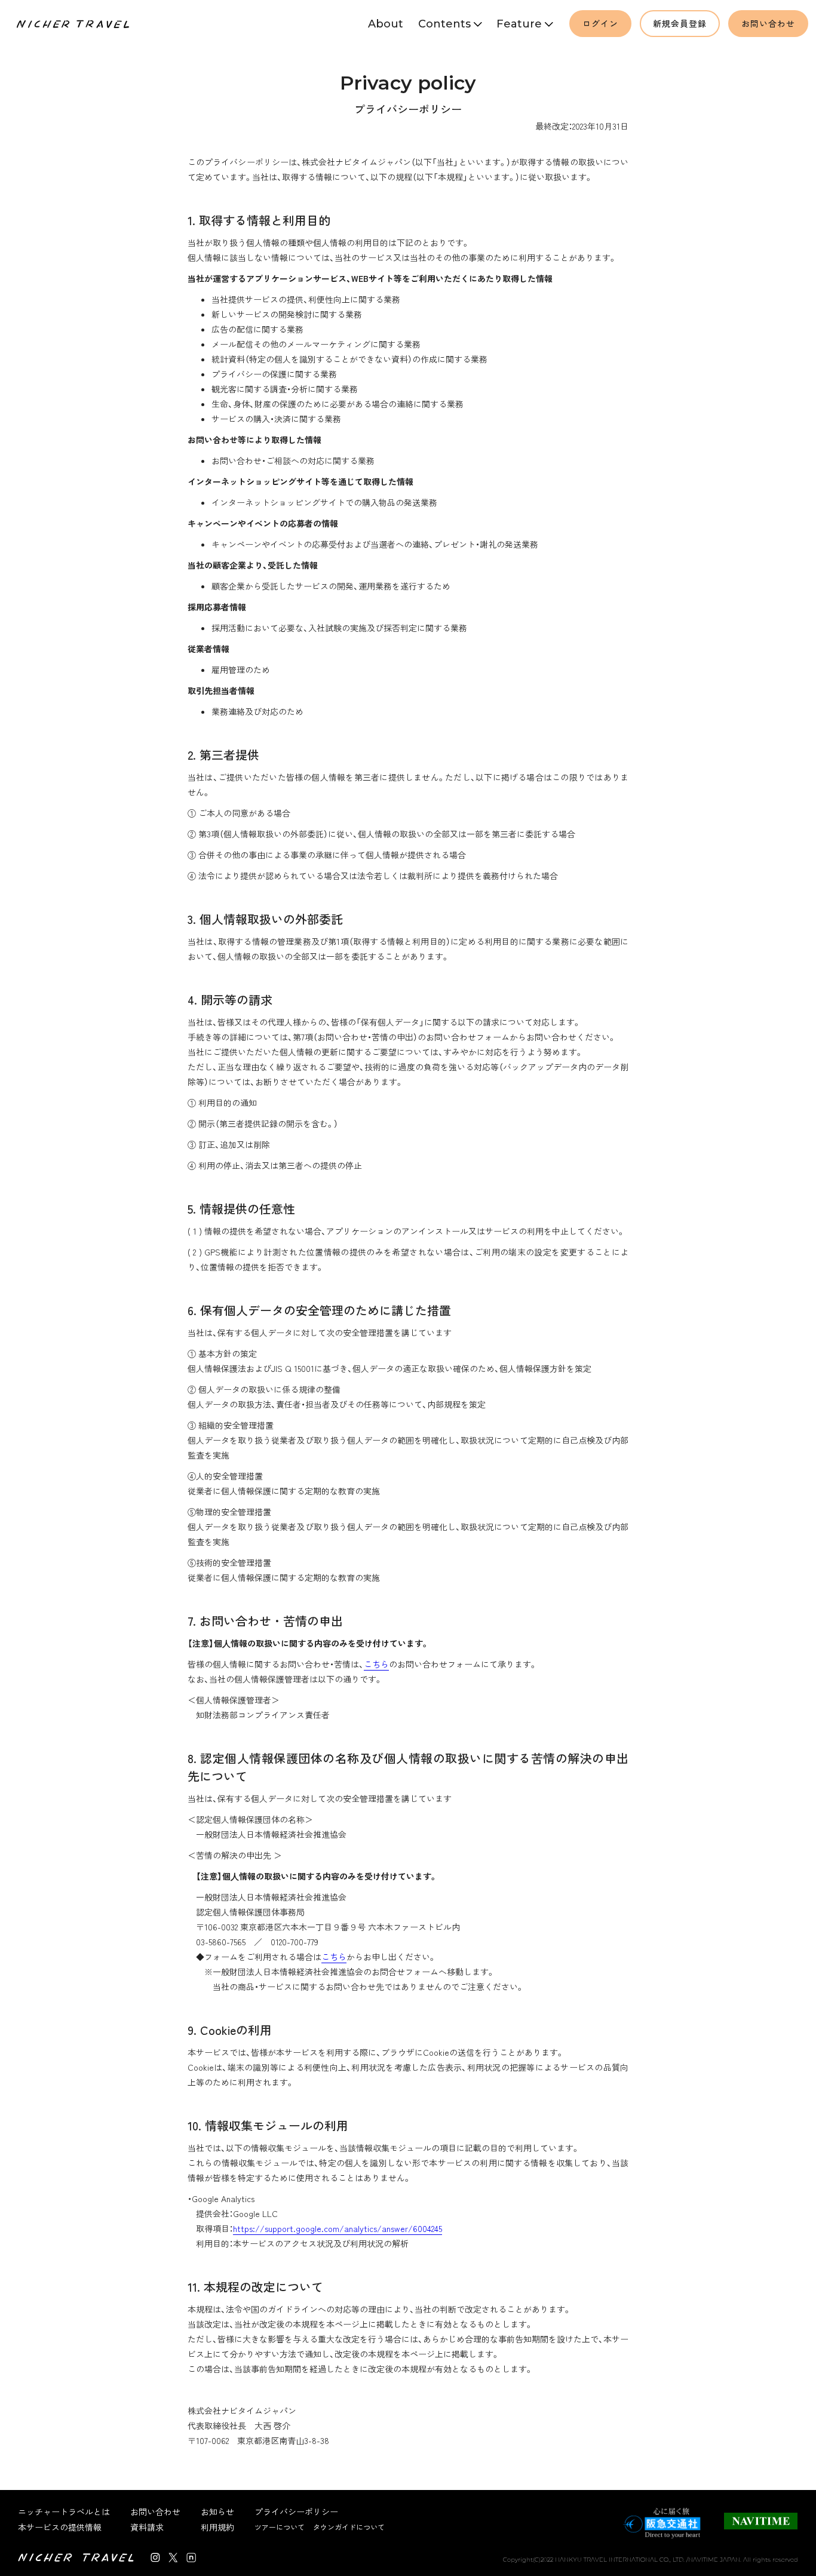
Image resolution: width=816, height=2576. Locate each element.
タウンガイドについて (349, 2527)
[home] (74, 24)
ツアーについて (280, 2527)
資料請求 (147, 2527)
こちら (376, 1664)
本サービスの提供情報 (60, 2527)
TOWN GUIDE (447, 66)
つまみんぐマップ (524, 52)
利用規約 (217, 2527)
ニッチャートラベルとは (64, 2511)
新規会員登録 (680, 23)
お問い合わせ (768, 23)
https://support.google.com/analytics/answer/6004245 (338, 2228)
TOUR (447, 51)
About (386, 24)
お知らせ (217, 2511)
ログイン (600, 23)
